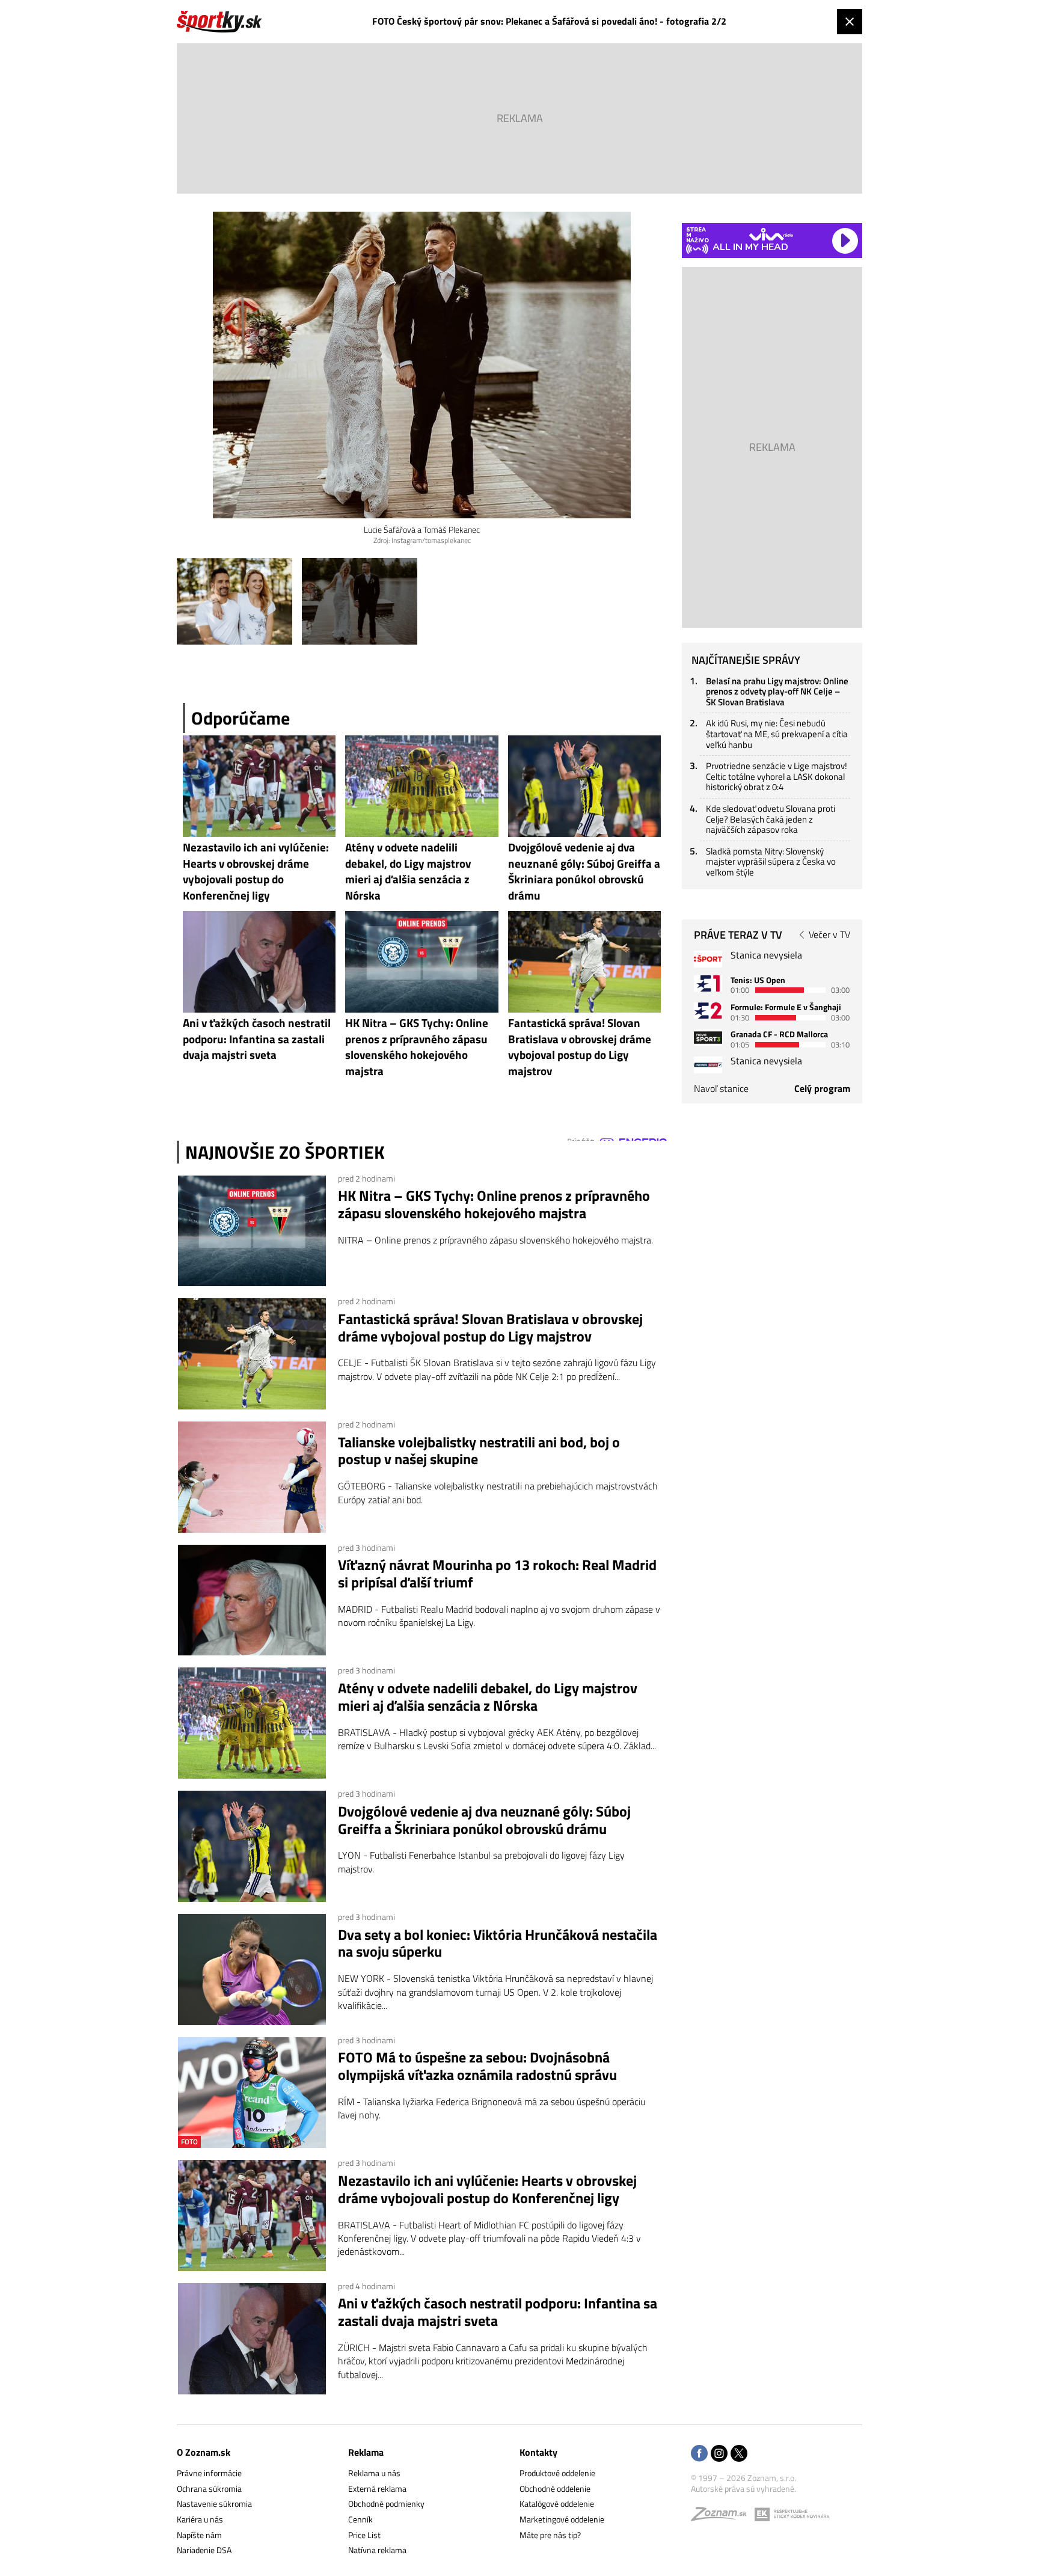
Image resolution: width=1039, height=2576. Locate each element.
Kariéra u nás (200, 2519)
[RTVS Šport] (708, 959)
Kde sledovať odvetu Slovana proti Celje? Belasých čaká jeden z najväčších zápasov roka (771, 819)
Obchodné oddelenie (555, 2489)
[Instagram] (719, 2454)
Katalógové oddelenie (557, 2504)
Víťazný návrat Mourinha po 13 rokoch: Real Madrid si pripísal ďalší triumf (497, 1574)
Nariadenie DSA (204, 2550)
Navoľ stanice (721, 1088)
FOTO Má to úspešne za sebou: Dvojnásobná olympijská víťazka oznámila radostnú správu (477, 2066)
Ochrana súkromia (209, 2489)
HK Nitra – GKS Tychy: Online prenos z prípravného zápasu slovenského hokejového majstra (494, 1204)
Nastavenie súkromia (214, 2504)
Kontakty (538, 2452)
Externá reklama (377, 2489)
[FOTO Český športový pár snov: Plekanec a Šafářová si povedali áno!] (234, 601)
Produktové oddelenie (557, 2473)
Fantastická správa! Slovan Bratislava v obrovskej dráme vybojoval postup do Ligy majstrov (490, 1328)
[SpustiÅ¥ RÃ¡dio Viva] (771, 234)
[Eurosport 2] (708, 1010)
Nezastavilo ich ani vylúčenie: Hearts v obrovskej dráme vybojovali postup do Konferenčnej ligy (487, 2189)
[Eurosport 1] (708, 983)
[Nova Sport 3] (708, 1038)
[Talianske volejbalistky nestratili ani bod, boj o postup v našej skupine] (252, 1477)
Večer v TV (829, 934)
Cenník (360, 2519)
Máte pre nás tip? (550, 2535)
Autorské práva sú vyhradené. (743, 2489)
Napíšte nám (199, 2535)
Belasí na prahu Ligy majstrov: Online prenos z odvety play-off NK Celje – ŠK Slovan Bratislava (777, 692)
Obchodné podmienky (386, 2504)
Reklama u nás (374, 2473)
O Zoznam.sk (204, 2452)
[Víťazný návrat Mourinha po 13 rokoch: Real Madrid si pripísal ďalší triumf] (252, 1600)
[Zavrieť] (850, 22)
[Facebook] (699, 2454)
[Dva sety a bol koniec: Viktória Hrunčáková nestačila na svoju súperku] (252, 1970)
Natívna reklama (377, 2550)
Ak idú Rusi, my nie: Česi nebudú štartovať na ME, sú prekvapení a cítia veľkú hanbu (777, 734)
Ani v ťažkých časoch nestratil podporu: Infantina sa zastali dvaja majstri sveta (498, 2312)
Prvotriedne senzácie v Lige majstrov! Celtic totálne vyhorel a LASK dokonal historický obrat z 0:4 (777, 776)
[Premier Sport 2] (708, 1065)
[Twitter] (739, 2454)
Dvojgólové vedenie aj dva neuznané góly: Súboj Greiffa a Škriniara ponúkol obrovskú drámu (484, 1820)
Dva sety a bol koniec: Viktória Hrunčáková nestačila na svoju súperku (498, 1943)
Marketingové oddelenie (562, 2519)
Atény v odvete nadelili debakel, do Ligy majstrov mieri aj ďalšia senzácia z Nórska (488, 1697)
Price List (364, 2535)
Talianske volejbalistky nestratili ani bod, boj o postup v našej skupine (479, 1451)
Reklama (366, 2452)
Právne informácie (209, 2473)
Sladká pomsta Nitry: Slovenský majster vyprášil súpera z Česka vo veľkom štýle (771, 862)
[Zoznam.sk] (723, 2517)
